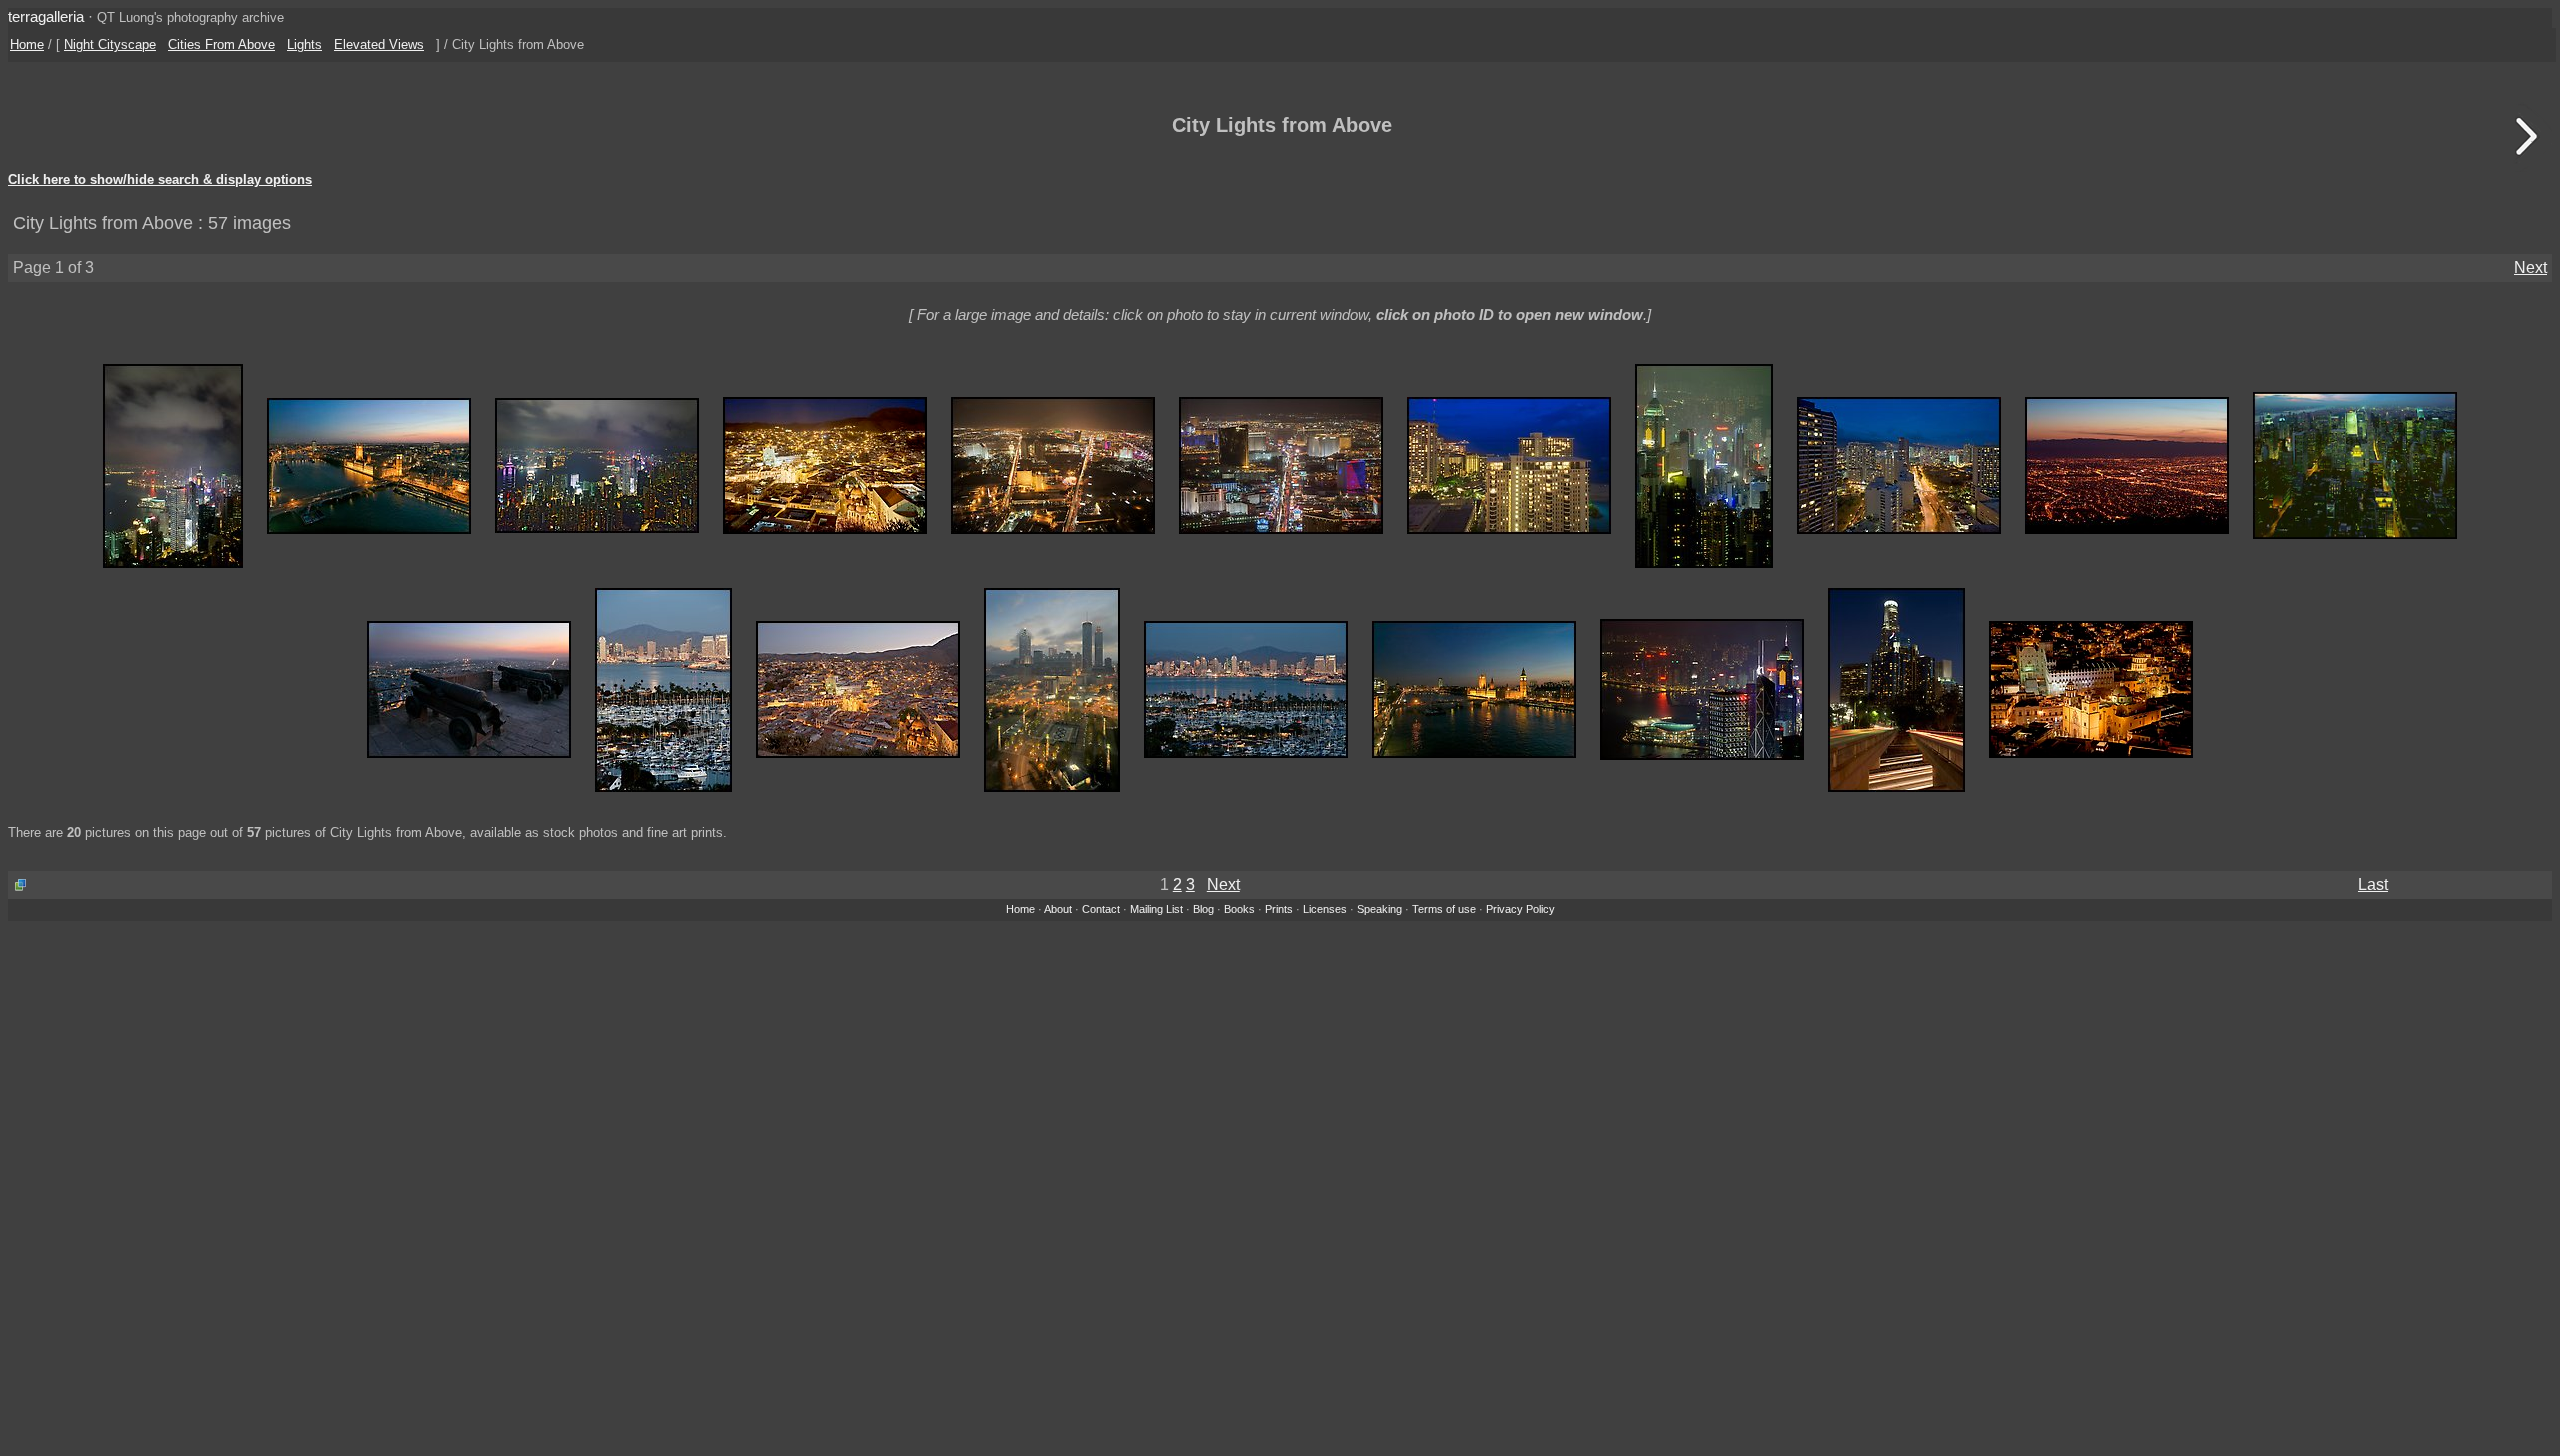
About (1058, 909)
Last (2373, 884)
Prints (1279, 909)
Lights (304, 44)
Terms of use (1444, 909)
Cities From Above (221, 44)
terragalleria (46, 16)
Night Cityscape (110, 44)
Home (27, 44)
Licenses (1325, 909)
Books (1239, 909)
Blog (1203, 909)
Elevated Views (379, 44)
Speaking (1379, 909)
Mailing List (1156, 909)
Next (2530, 267)
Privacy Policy (1520, 909)
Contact (1101, 909)
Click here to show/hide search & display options (160, 180)
